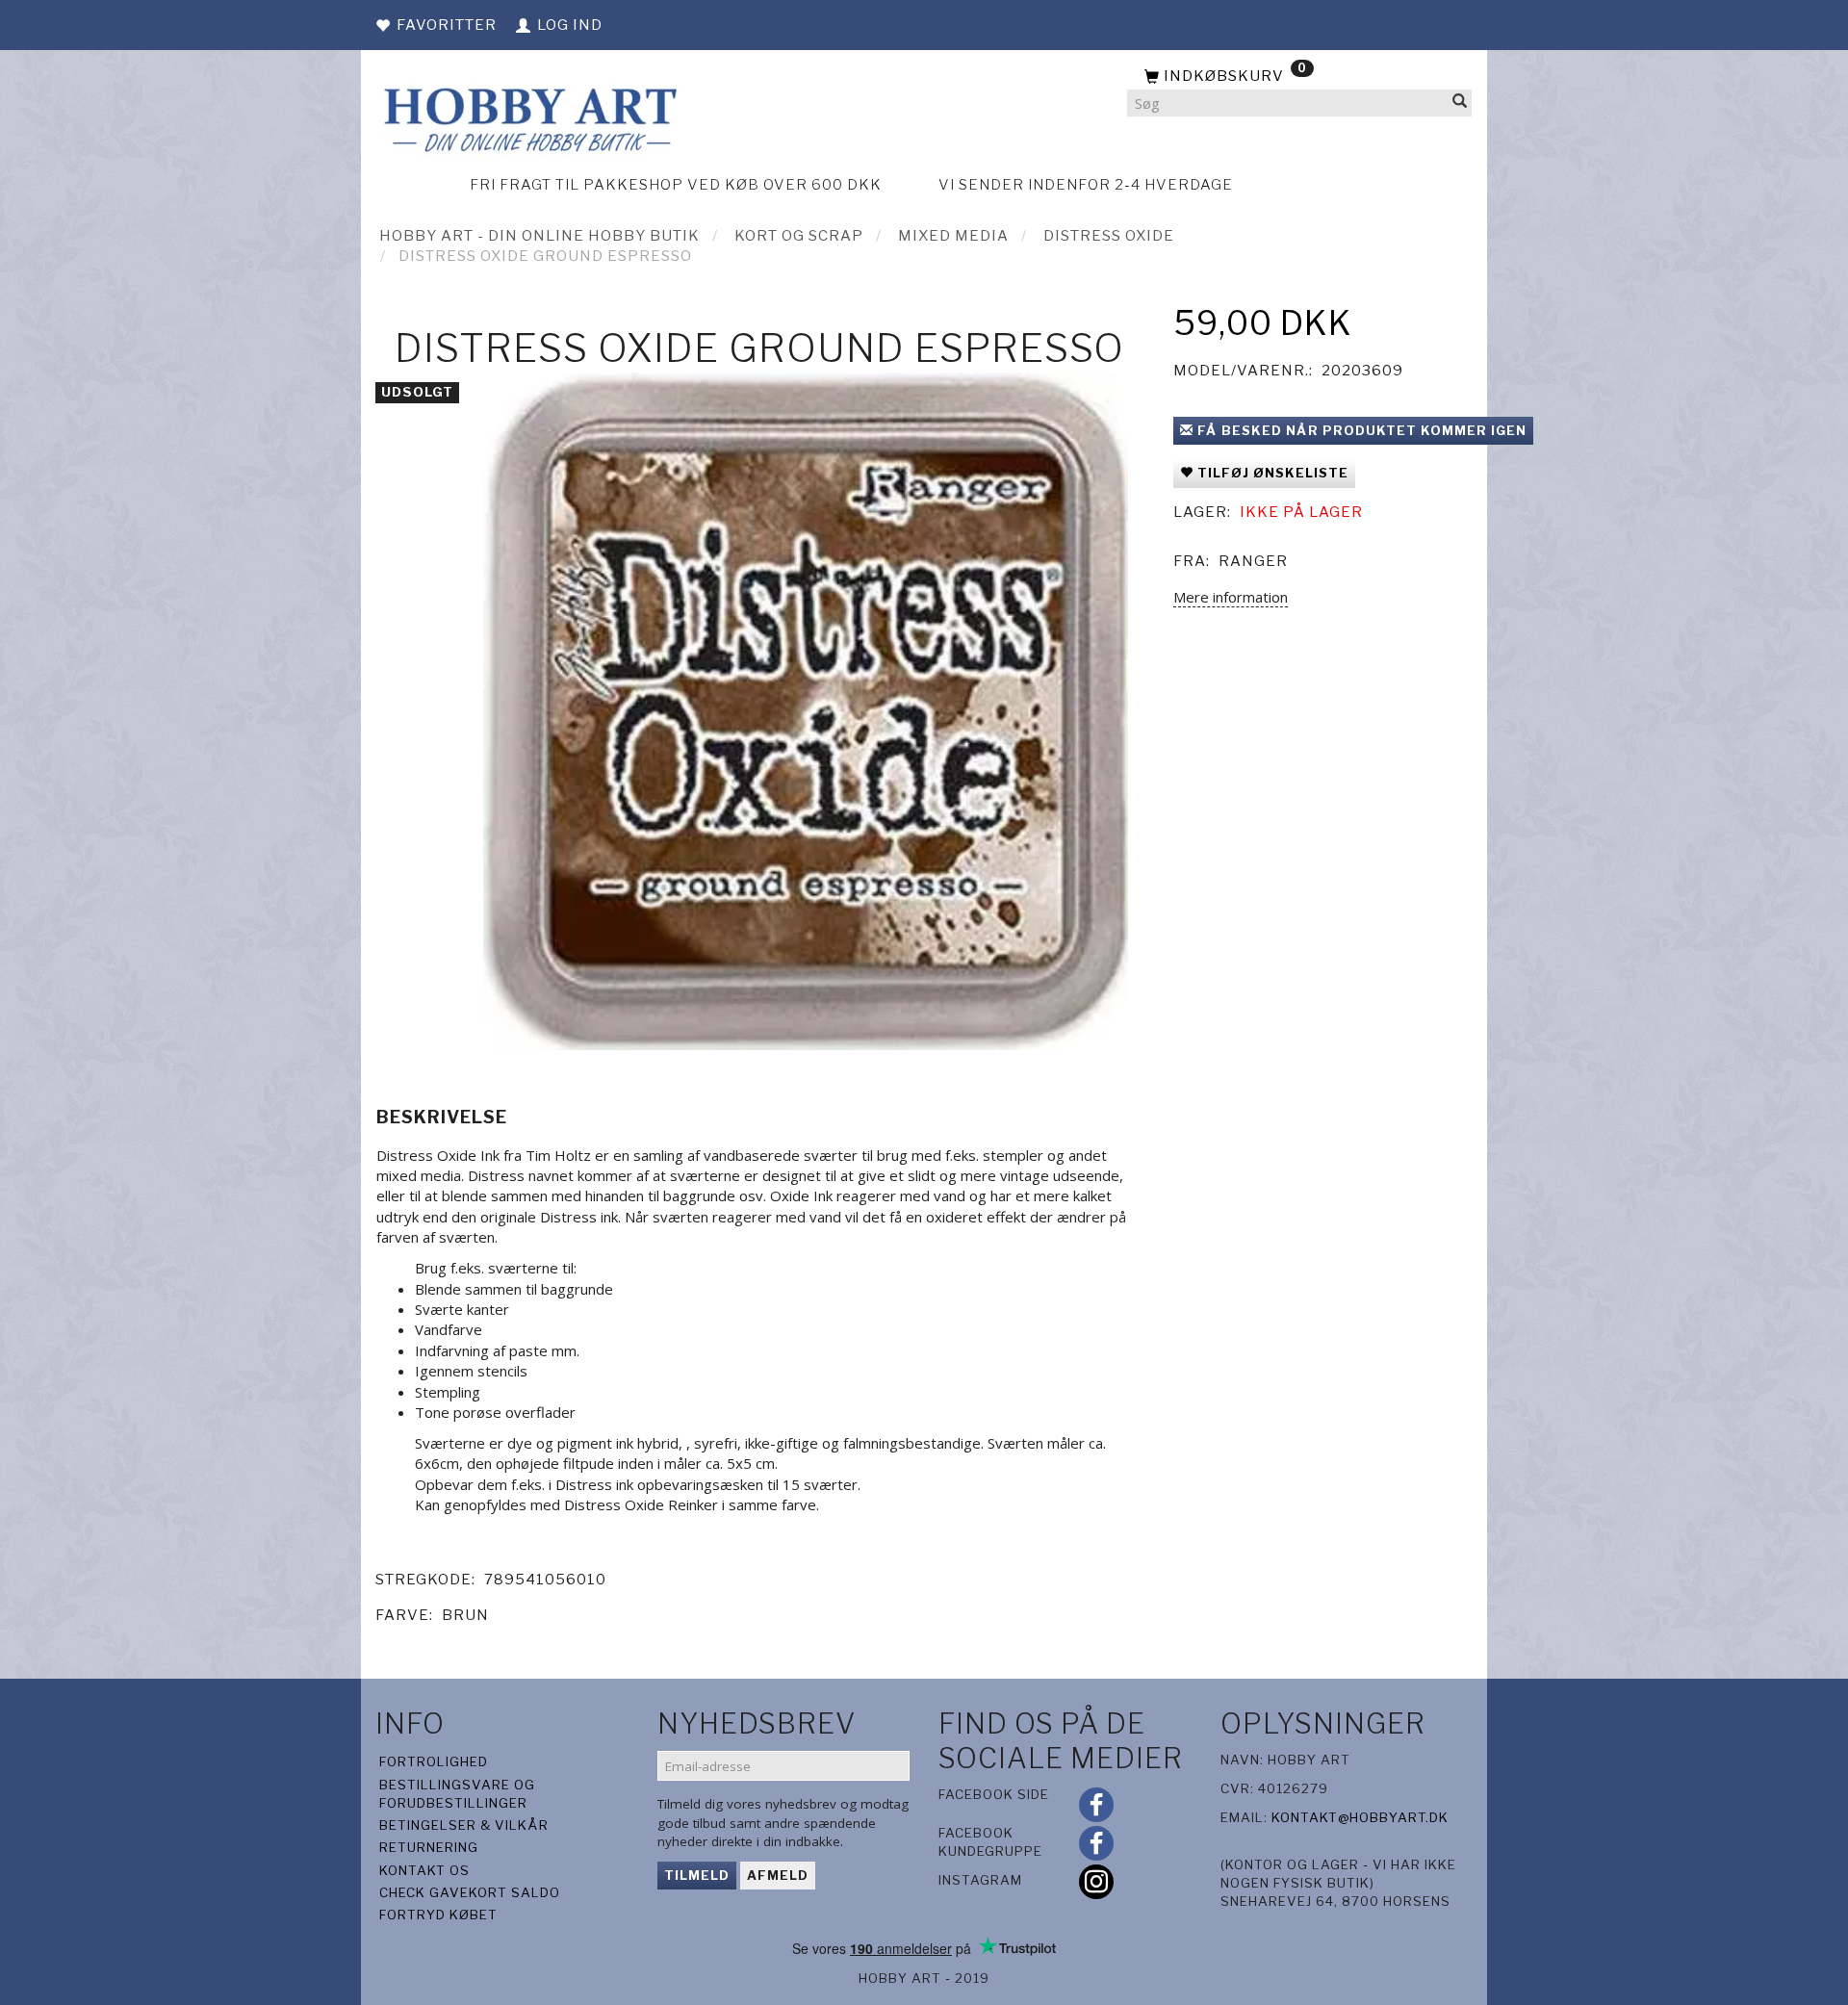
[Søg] (1460, 103)
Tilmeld (697, 1875)
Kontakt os (424, 1870)
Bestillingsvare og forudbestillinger (457, 1794)
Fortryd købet (438, 1915)
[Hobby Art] (528, 117)
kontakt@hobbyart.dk (1360, 1817)
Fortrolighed (434, 1761)
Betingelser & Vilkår (464, 1825)
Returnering (429, 1847)
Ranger (1253, 561)
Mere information (1231, 597)
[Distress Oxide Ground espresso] (806, 711)
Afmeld (778, 1875)
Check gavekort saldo (470, 1892)
